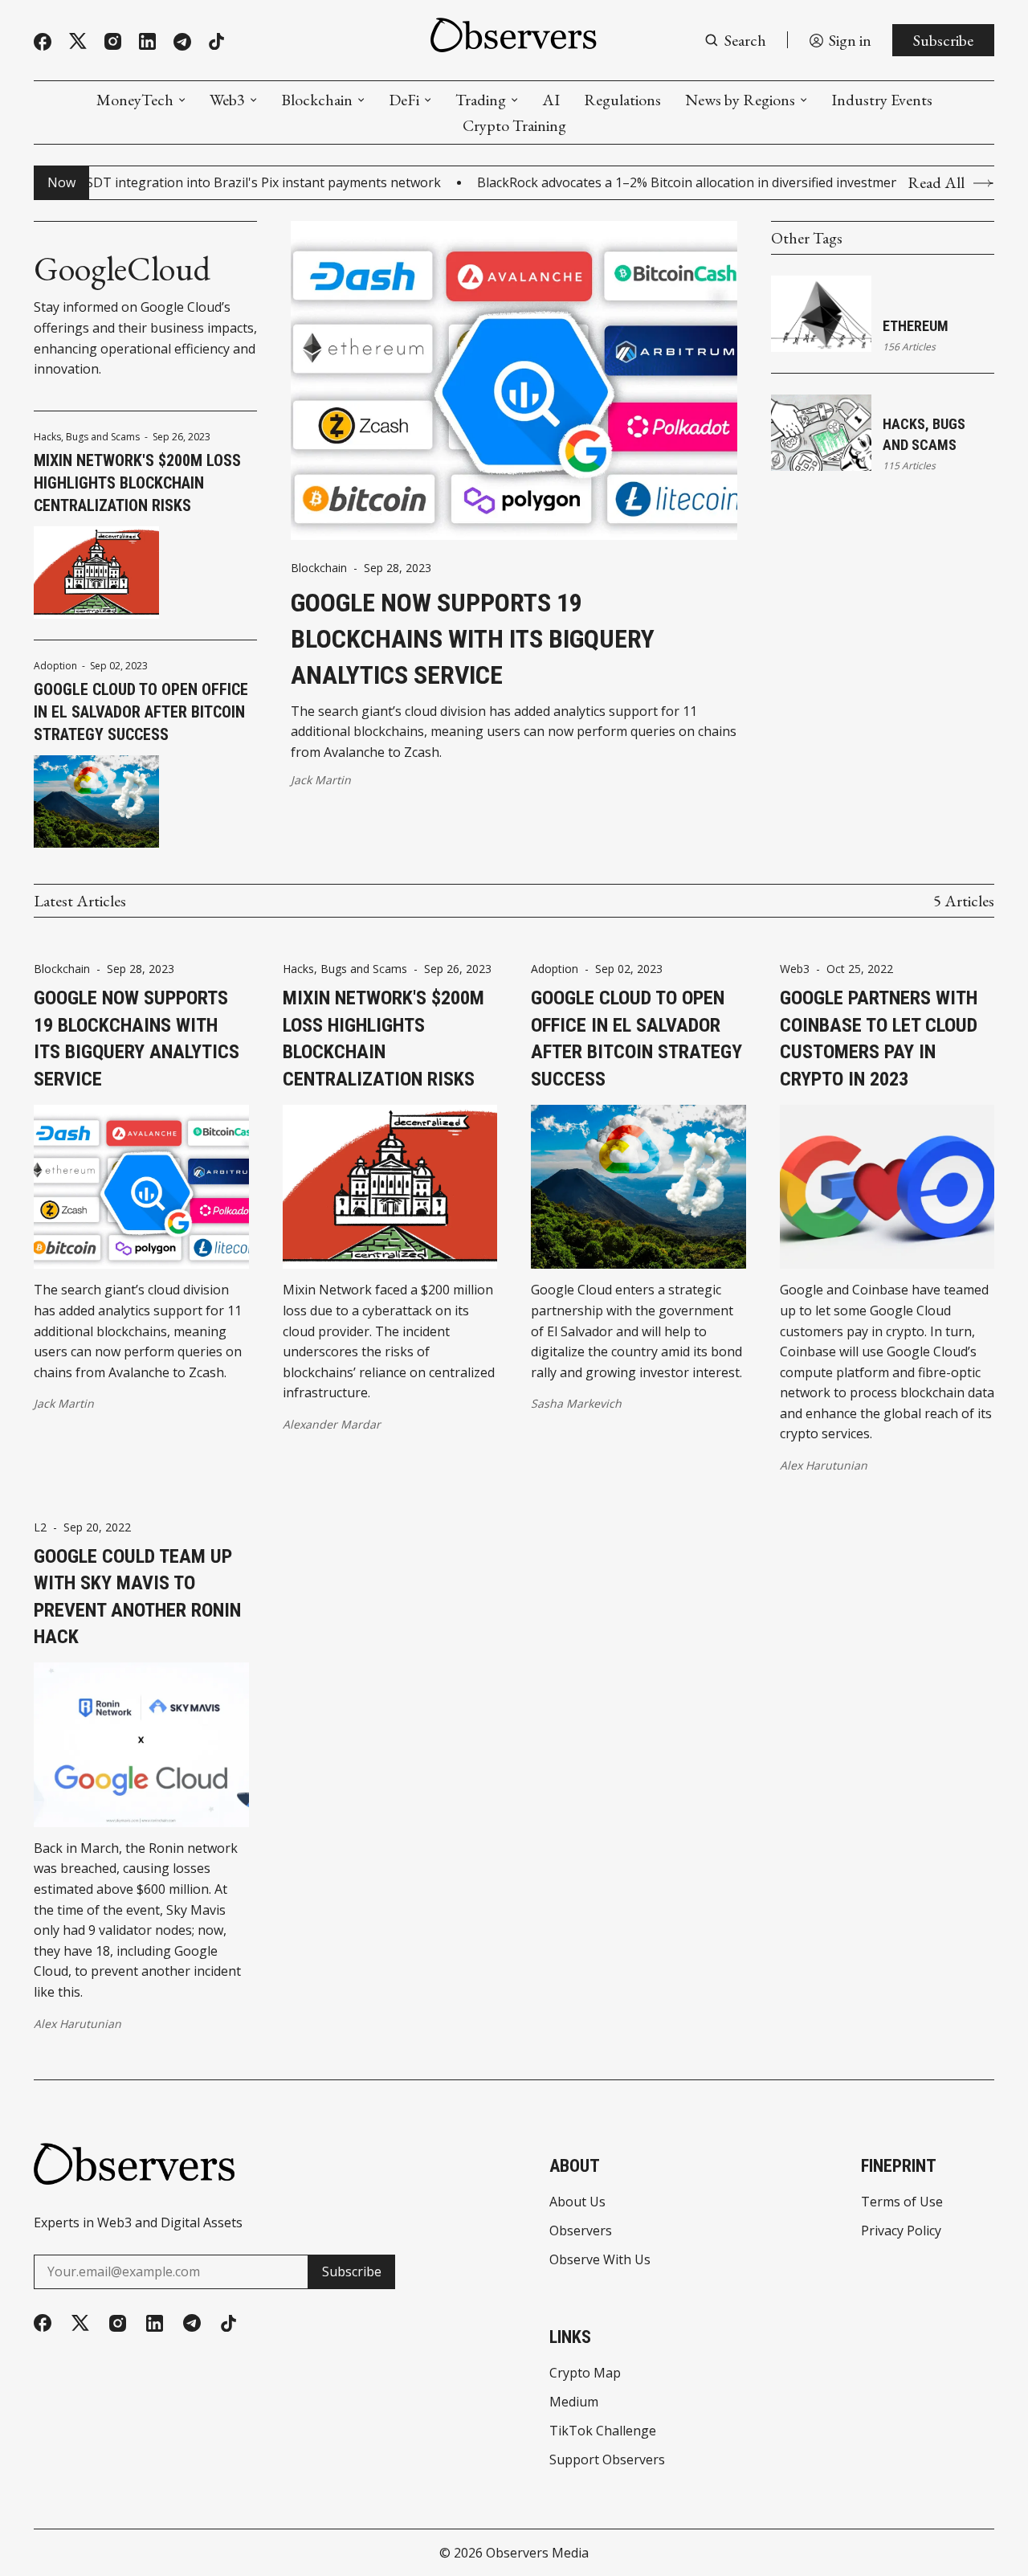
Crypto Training (514, 125)
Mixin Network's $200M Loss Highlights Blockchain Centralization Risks (137, 483)
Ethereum (916, 326)
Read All (936, 183)
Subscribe (943, 40)
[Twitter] (78, 41)
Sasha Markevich (576, 1403)
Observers (581, 2230)
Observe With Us (600, 2259)
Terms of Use (902, 2202)
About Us (577, 2202)
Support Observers (607, 2459)
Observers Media (537, 2553)
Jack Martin (321, 780)
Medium (574, 2402)
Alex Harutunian (824, 1465)
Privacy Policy (901, 2230)
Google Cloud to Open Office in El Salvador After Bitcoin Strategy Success (141, 712)
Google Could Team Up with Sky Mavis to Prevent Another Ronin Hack (137, 1597)
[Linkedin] (147, 41)
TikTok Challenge (603, 2431)
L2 (40, 1527)
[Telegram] (182, 42)
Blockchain (317, 100)
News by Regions (740, 100)
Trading (481, 100)
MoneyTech (135, 100)
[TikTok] (216, 41)
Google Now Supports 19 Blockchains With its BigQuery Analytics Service (473, 639)
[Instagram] (113, 41)
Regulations (622, 100)
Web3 (227, 100)
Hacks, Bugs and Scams (87, 437)
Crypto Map (585, 2373)
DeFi (404, 100)
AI (551, 100)
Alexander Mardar (332, 1424)
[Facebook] (43, 42)
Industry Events (882, 100)
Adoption (55, 666)
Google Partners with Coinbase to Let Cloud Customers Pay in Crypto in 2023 (879, 1039)
